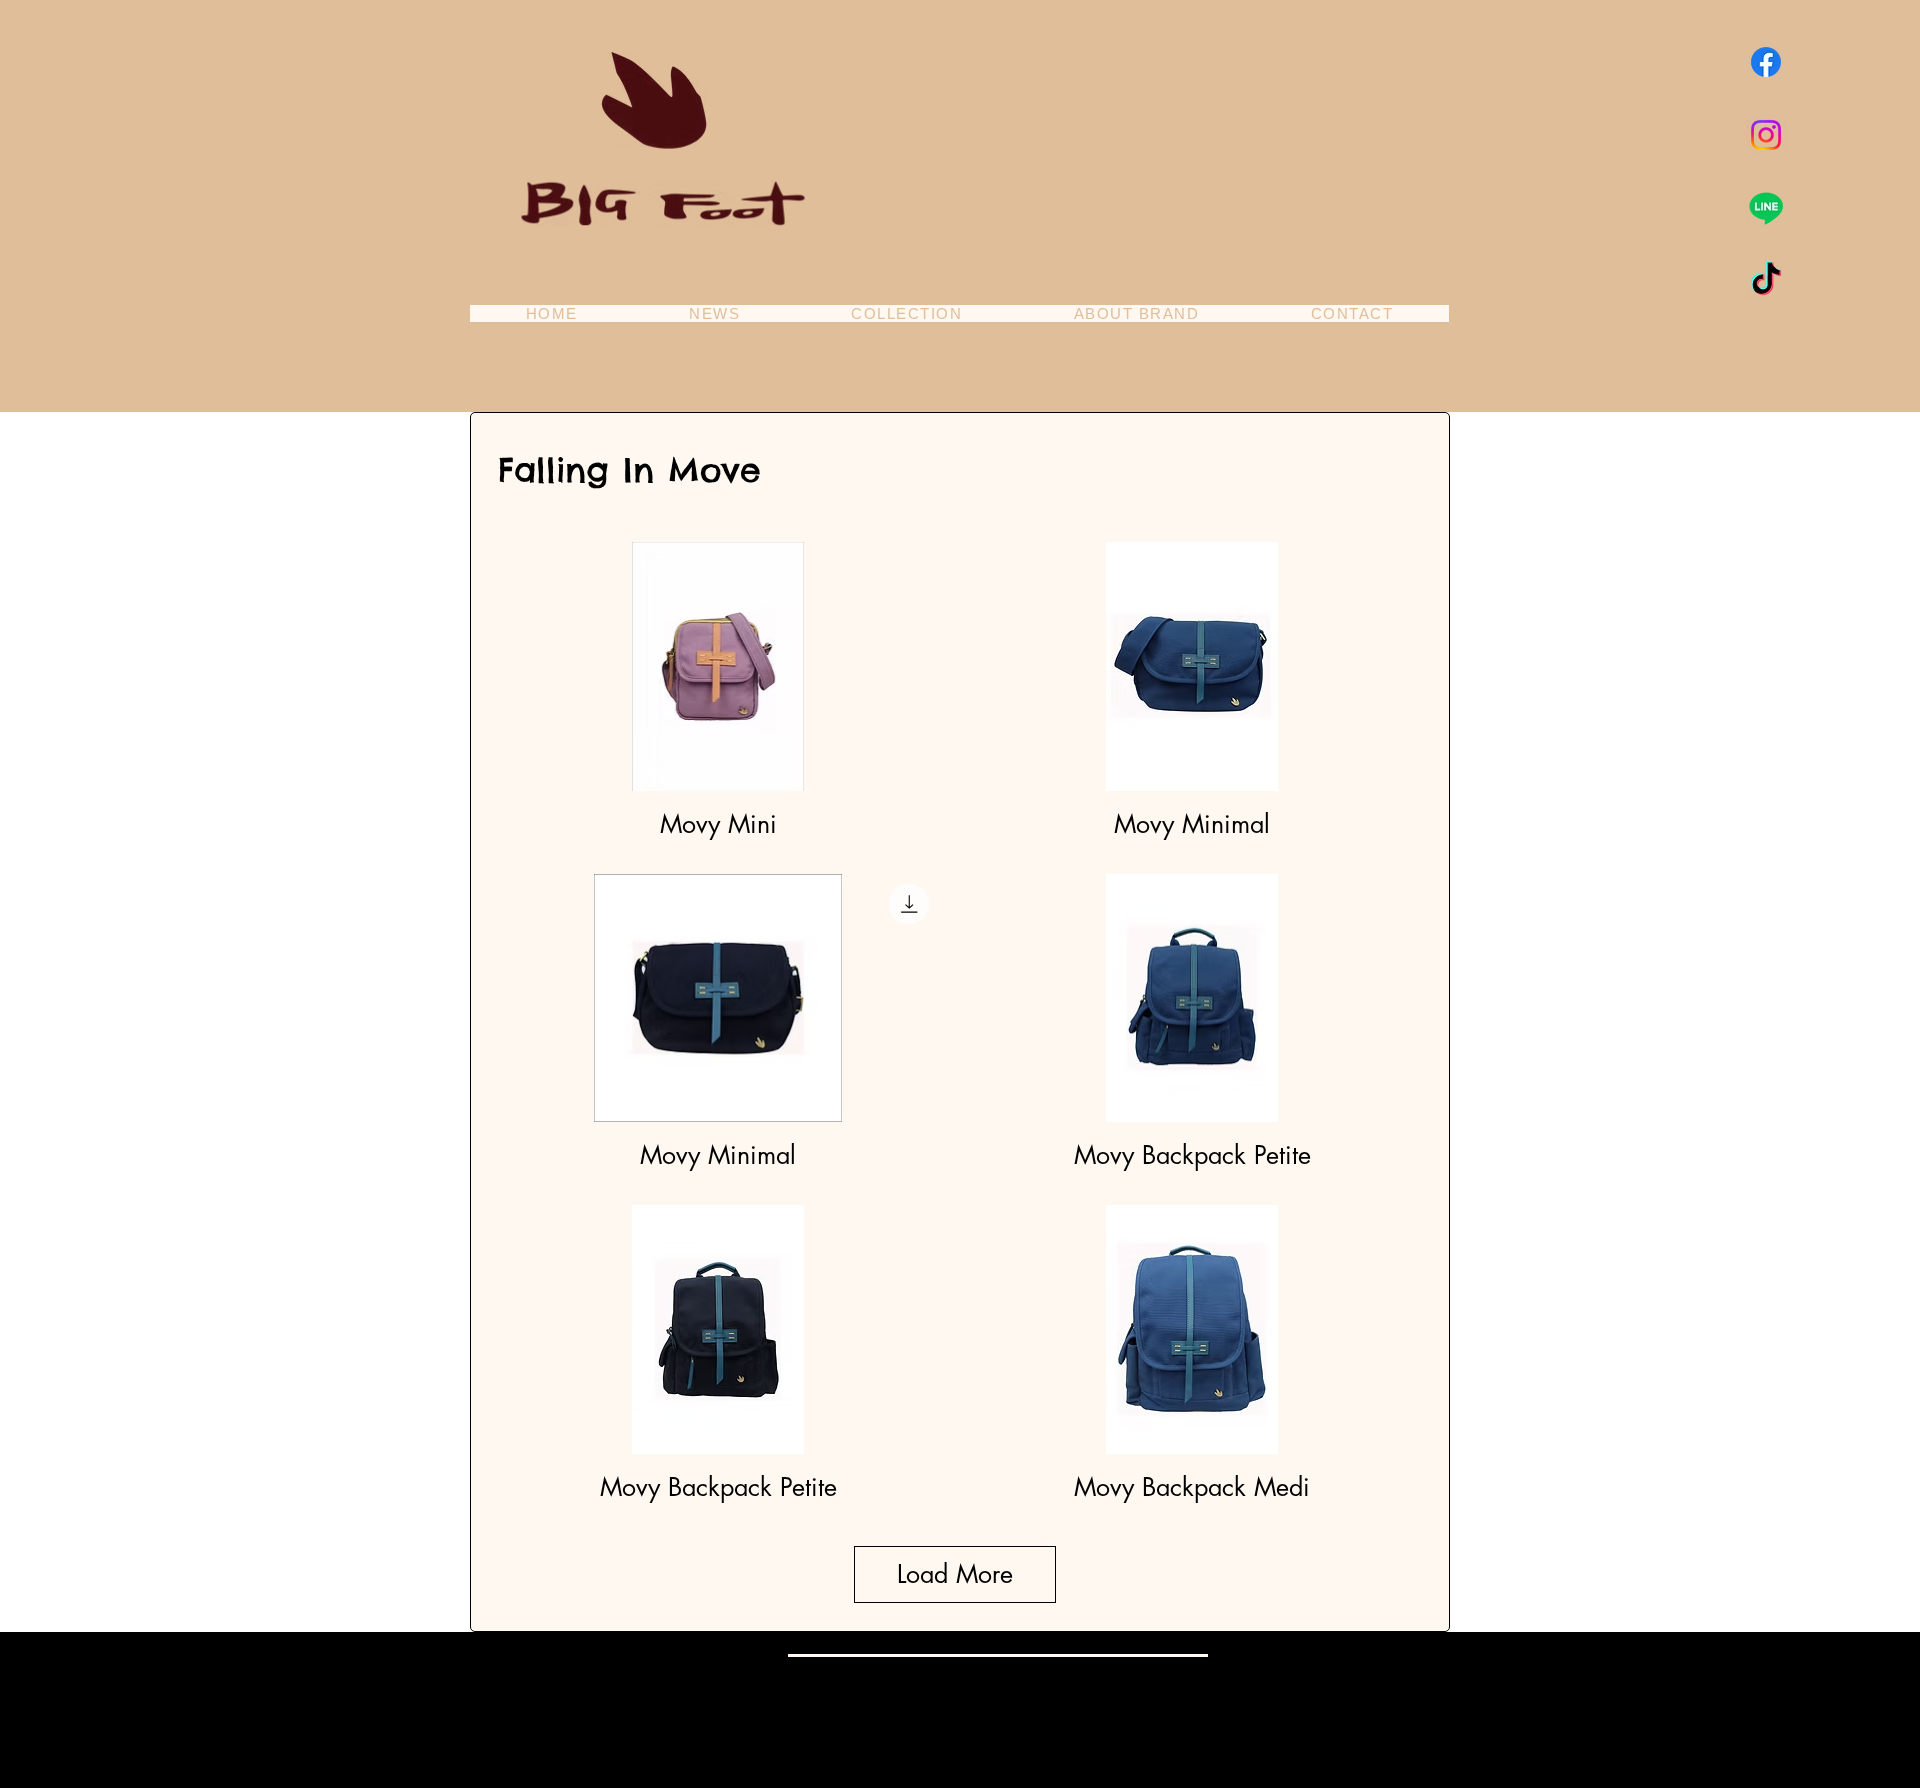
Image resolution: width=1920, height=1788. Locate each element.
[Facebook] (1766, 62)
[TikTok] (1766, 281)
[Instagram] (1766, 135)
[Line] (1766, 208)
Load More (955, 1574)
